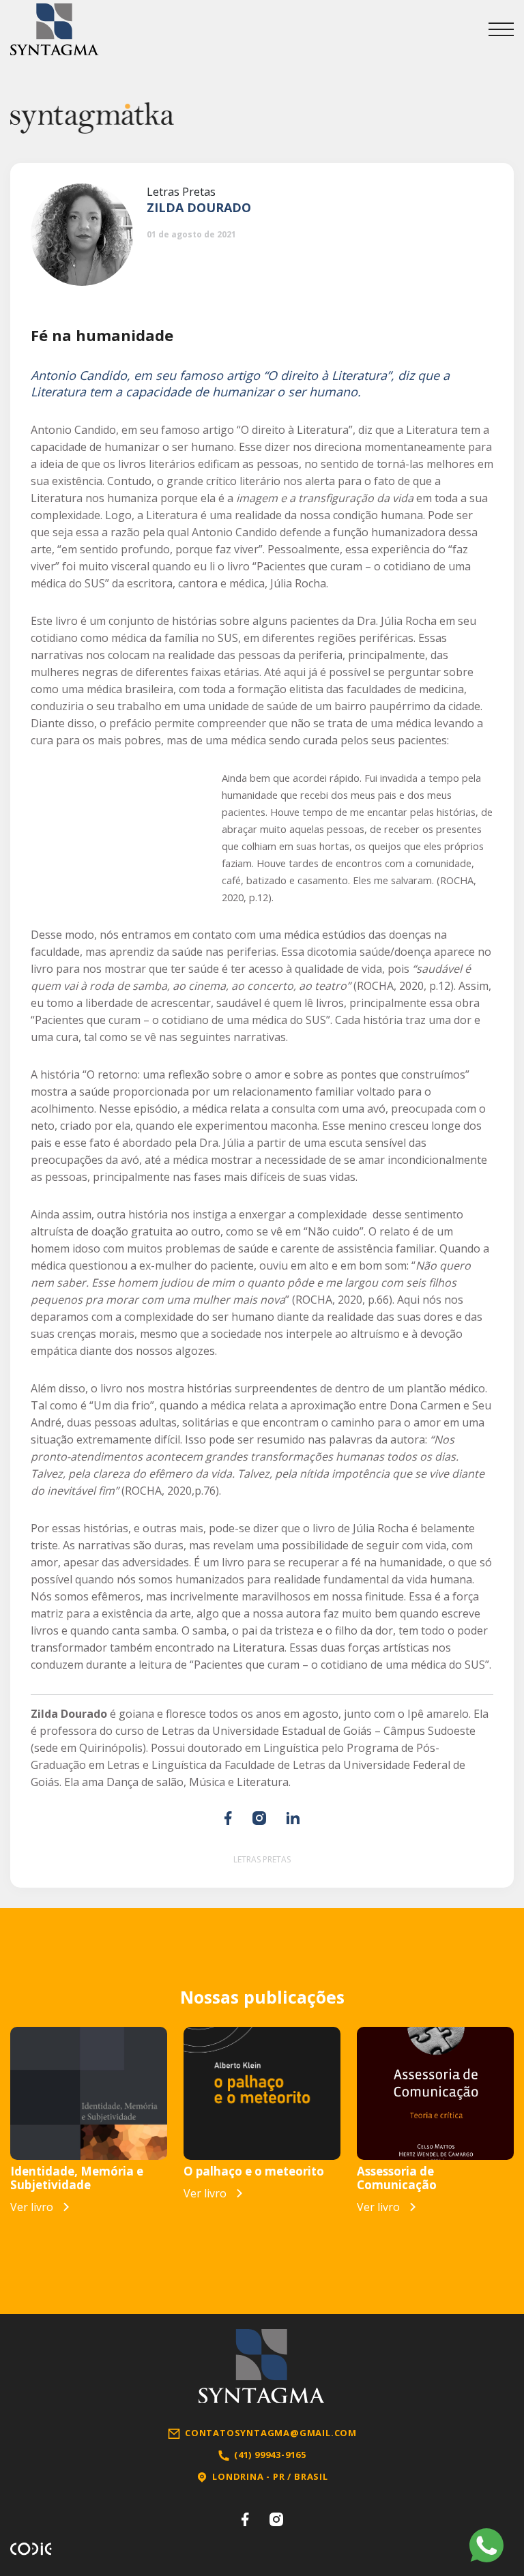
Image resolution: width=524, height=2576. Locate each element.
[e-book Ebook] (89, 2093)
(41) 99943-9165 (270, 2455)
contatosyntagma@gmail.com (271, 2433)
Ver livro (32, 2207)
